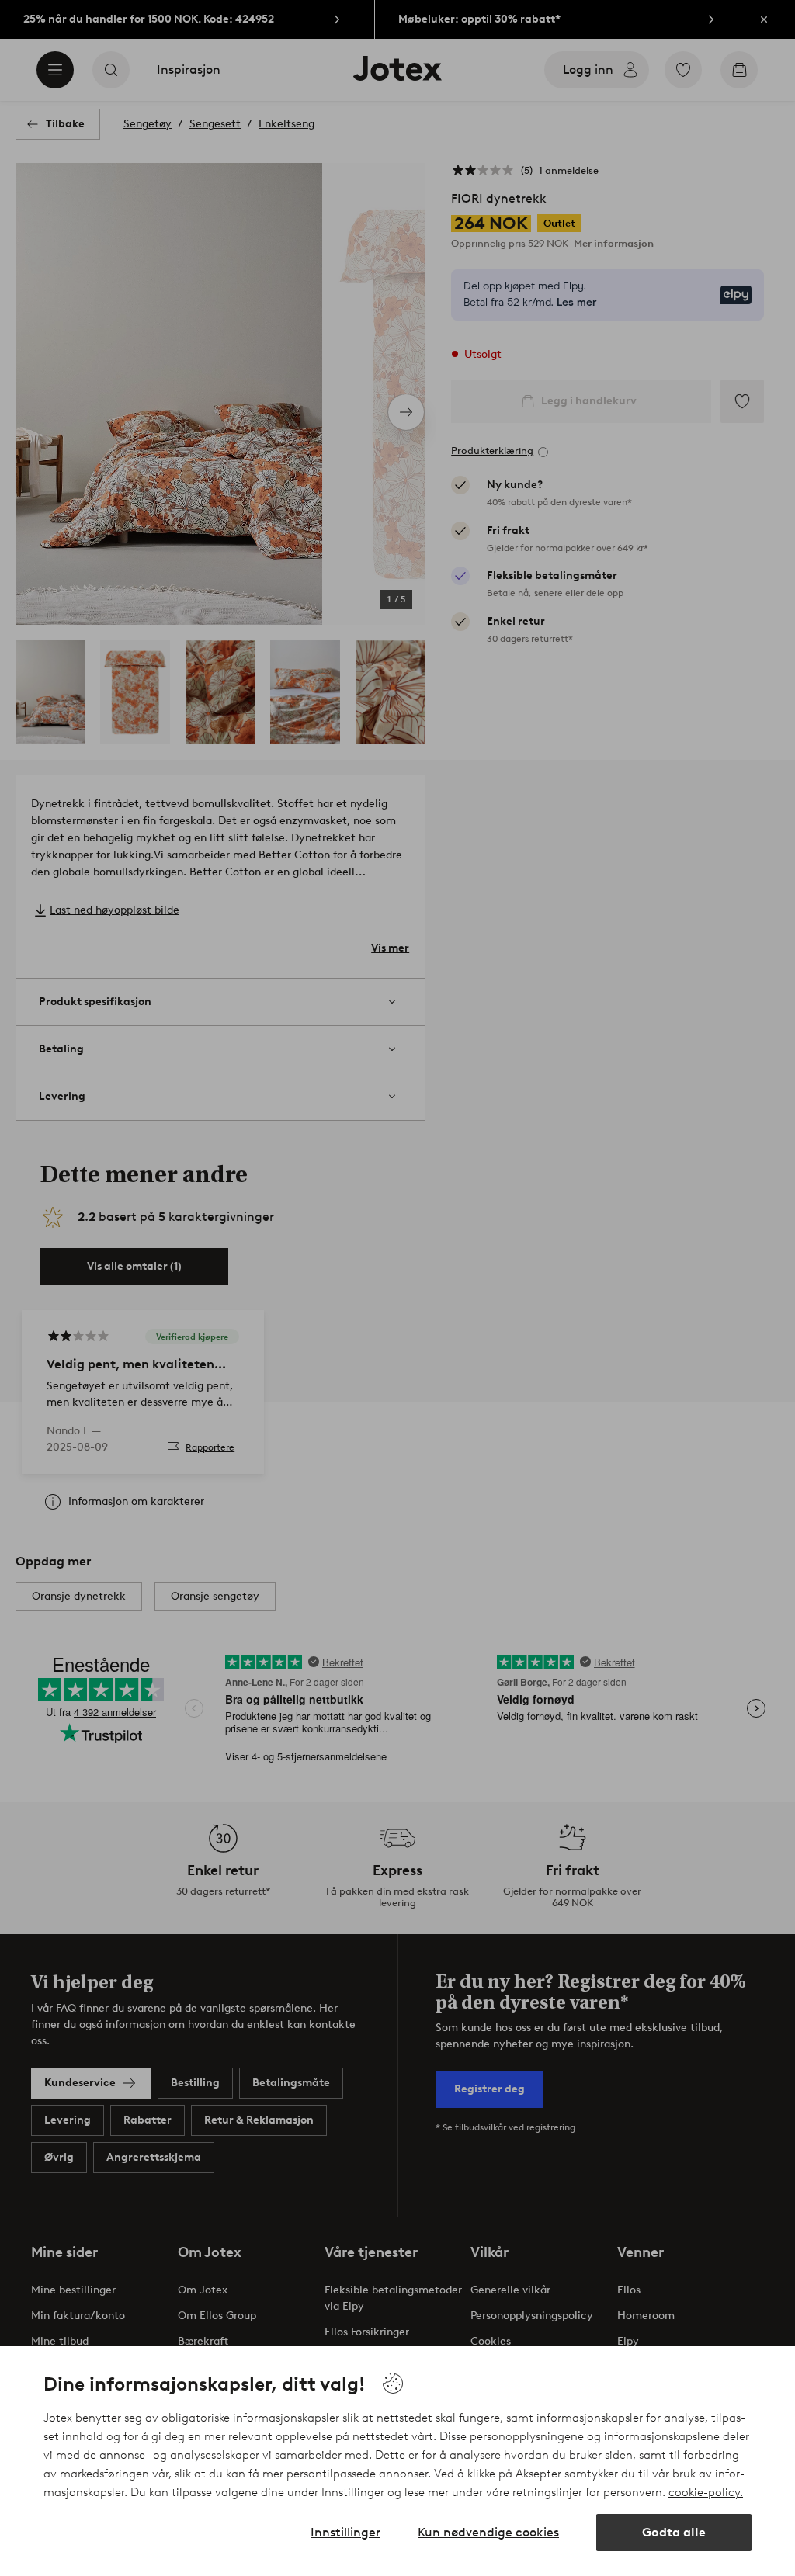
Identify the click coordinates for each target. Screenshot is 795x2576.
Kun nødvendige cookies (488, 2532)
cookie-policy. (706, 2492)
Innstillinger (345, 2532)
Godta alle (674, 2532)
